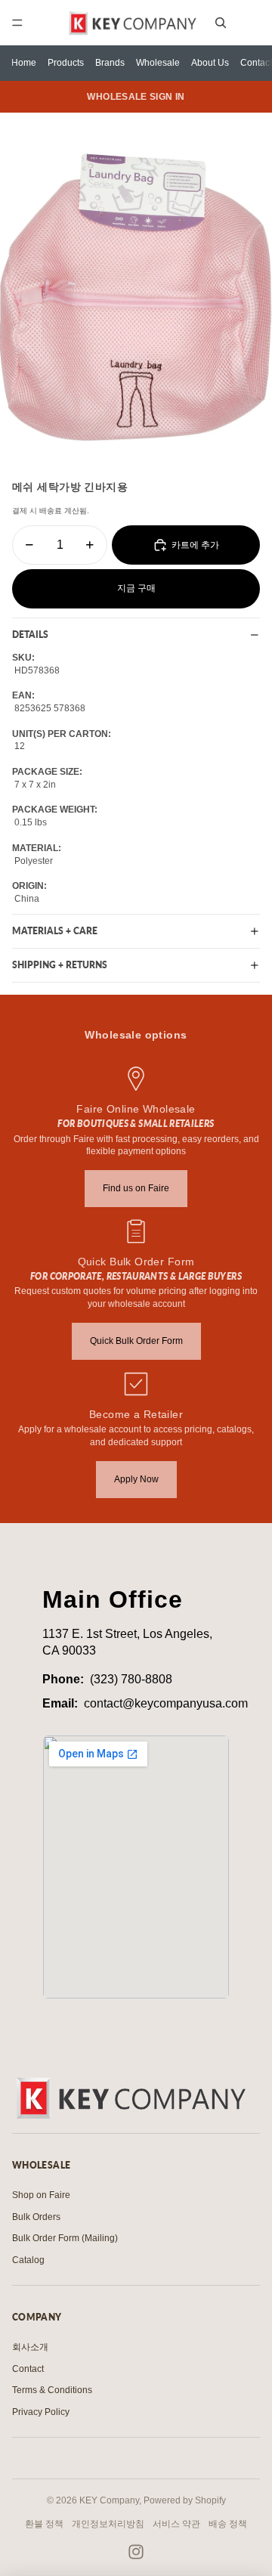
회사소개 (30, 2347)
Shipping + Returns (60, 965)
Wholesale (158, 63)
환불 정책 (44, 2524)
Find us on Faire (136, 1188)
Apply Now (136, 1479)
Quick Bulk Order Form (136, 1341)
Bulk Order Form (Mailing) (65, 2238)
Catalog (28, 2260)
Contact (256, 63)
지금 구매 (136, 588)
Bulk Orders (36, 2217)
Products (66, 63)
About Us (210, 63)
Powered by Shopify (185, 2500)
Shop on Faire (41, 2195)
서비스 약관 (176, 2524)
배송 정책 (228, 2524)
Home (24, 63)
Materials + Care (55, 931)
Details (30, 635)
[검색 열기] (221, 23)
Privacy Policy (41, 2412)
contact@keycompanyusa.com (166, 1703)
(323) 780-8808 (131, 1679)
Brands (110, 63)
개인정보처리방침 (108, 2524)
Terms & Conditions (52, 2390)
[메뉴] (17, 23)
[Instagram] (136, 2552)
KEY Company (109, 2500)
